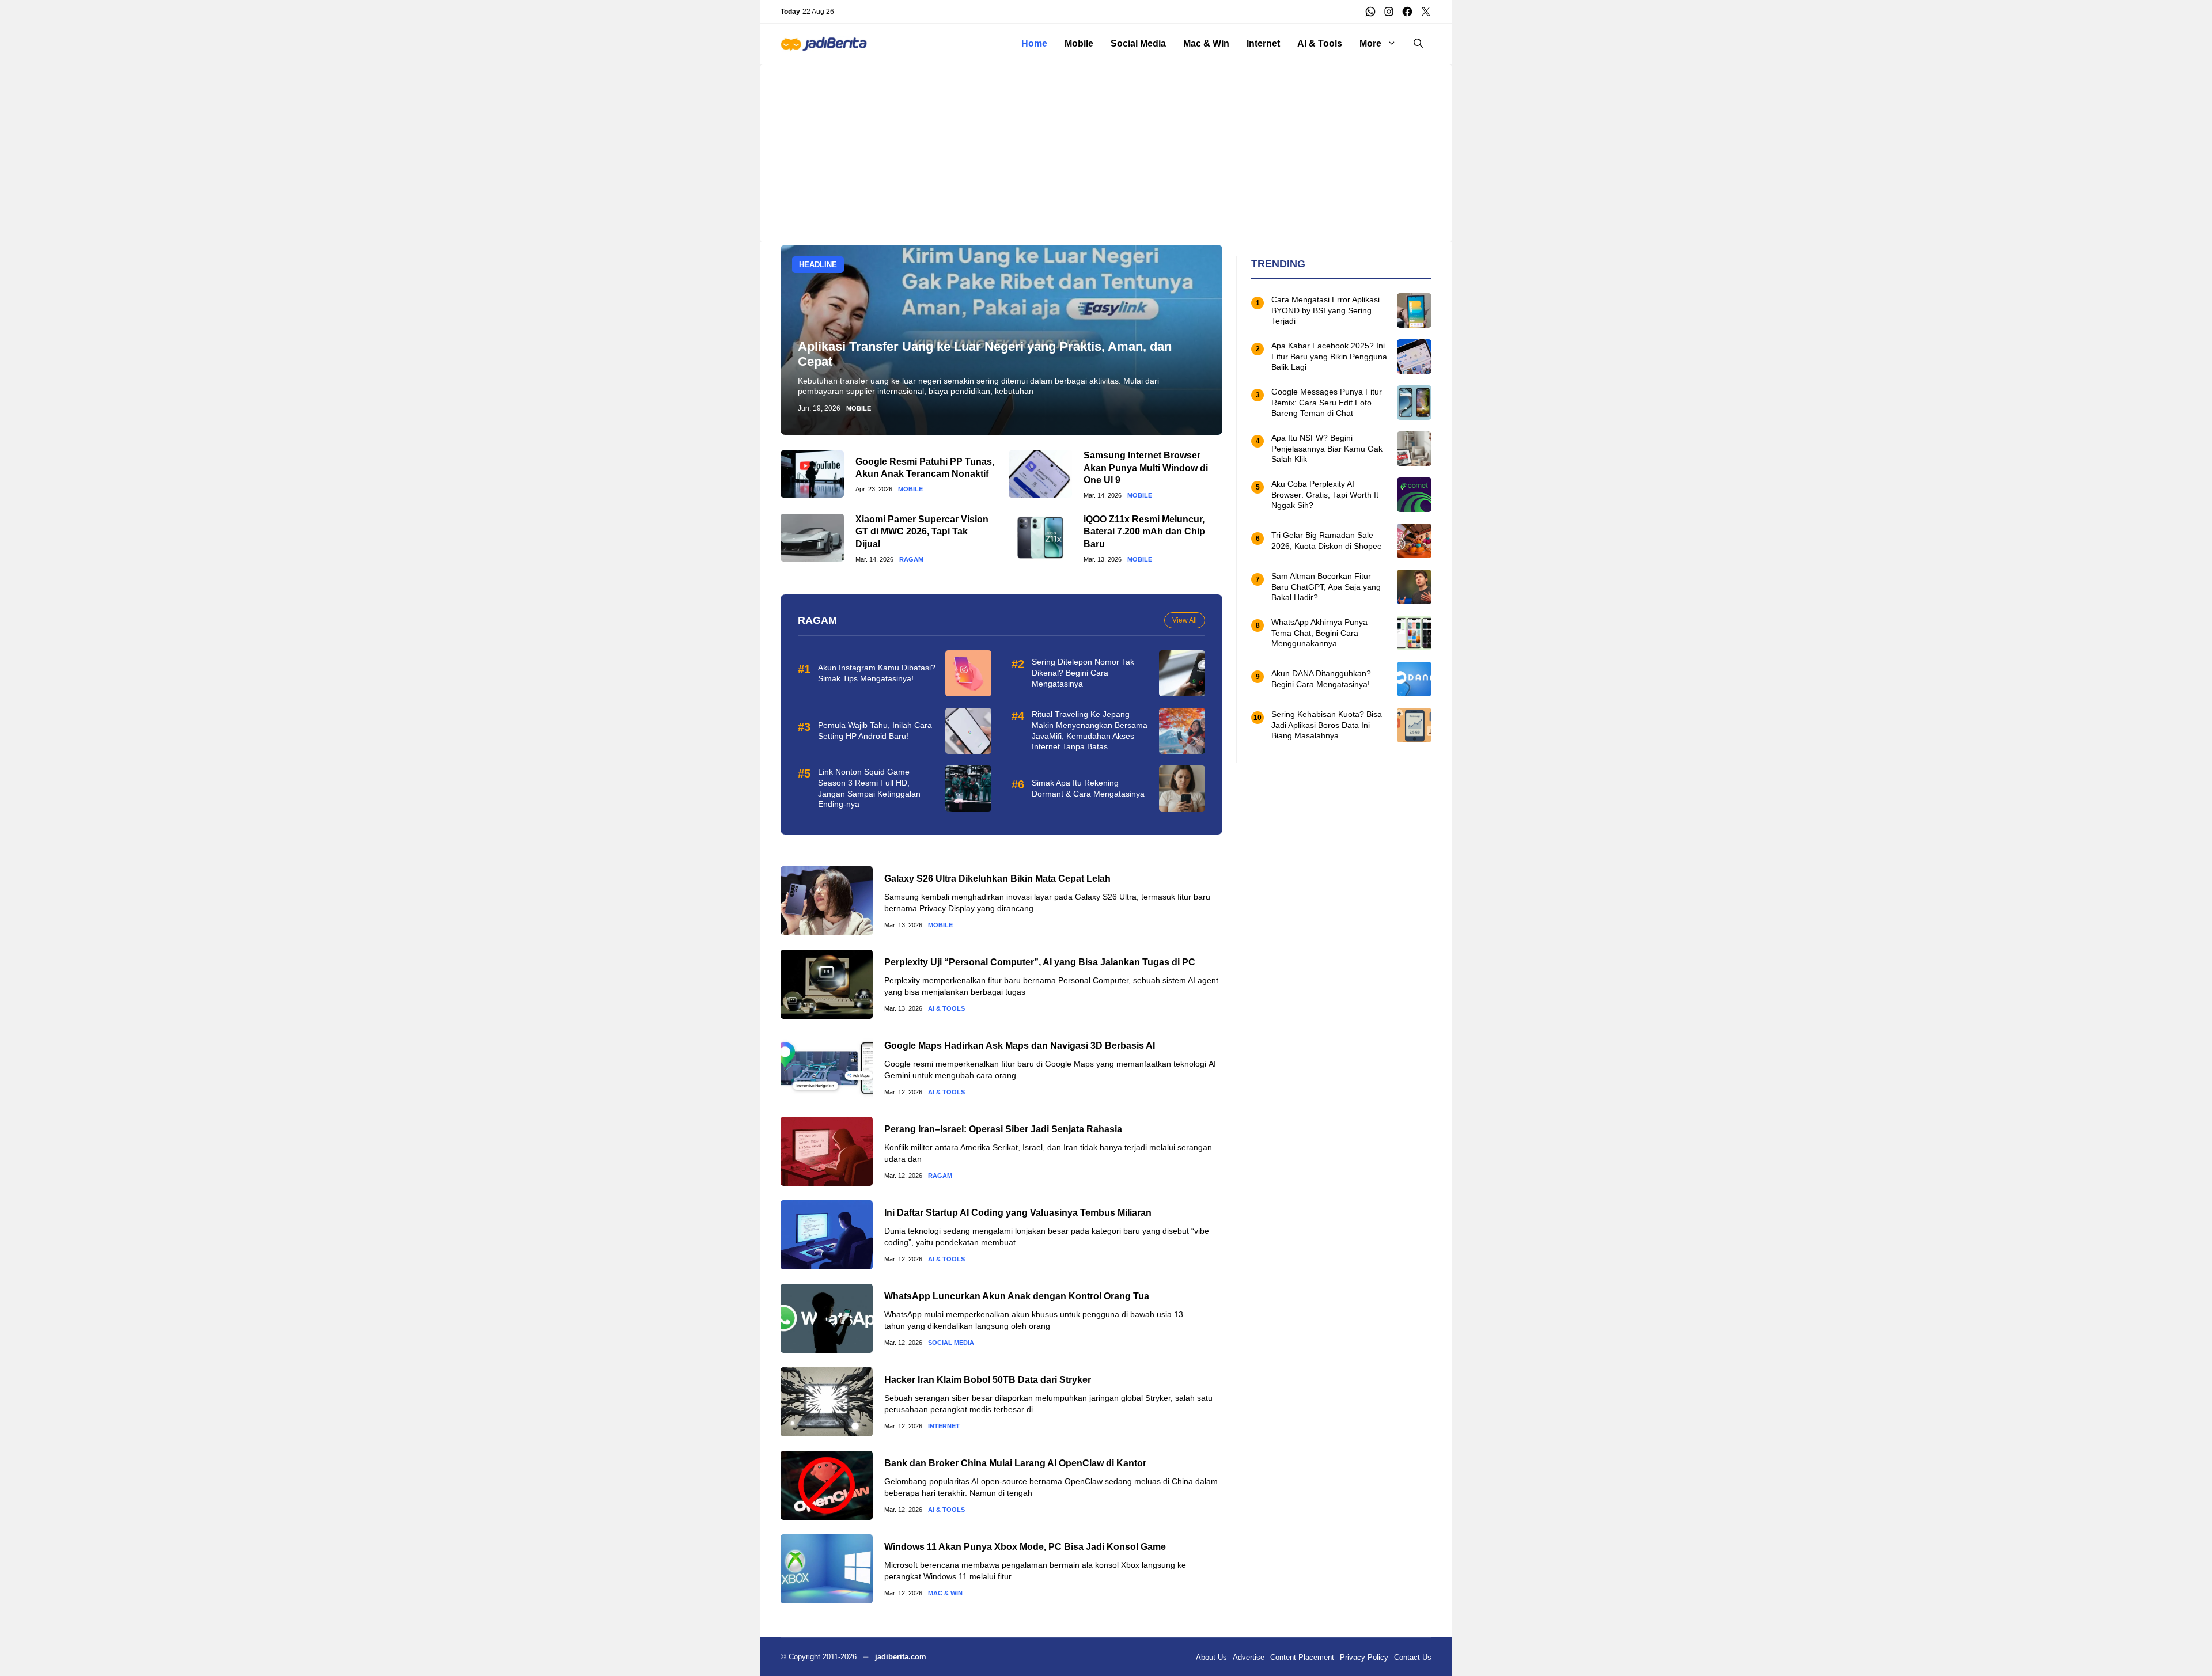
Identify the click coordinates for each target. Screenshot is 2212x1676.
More (1370, 43)
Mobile (1079, 43)
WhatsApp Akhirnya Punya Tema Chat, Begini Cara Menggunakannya (1319, 633)
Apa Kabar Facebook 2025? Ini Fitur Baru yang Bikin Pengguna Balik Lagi (1329, 357)
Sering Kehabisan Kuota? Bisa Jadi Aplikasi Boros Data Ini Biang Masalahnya (1327, 725)
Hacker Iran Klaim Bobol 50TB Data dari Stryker (988, 1380)
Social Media (1138, 43)
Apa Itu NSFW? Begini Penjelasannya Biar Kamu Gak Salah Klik (1327, 449)
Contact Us (1413, 1657)
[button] (1418, 44)
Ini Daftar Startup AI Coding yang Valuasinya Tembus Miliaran (1018, 1213)
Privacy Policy (1364, 1657)
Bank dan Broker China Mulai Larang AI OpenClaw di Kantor (1015, 1463)
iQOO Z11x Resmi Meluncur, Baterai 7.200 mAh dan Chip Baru (1144, 532)
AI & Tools (1320, 43)
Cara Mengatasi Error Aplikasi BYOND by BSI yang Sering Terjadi (1325, 310)
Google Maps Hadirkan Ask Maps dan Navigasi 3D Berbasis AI (1020, 1046)
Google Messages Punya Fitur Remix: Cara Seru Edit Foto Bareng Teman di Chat (1327, 403)
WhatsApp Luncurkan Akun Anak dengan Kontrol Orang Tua (1017, 1296)
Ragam (911, 560)
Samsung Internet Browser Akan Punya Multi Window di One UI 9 (1146, 468)
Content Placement (1302, 1657)
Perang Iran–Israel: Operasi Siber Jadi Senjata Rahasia (1003, 1129)
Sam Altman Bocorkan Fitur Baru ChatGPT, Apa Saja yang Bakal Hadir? (1326, 587)
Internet (1263, 43)
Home (1034, 43)
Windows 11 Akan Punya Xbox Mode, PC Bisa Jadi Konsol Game (1025, 1547)
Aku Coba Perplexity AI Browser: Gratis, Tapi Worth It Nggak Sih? (1325, 495)
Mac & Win (1206, 43)
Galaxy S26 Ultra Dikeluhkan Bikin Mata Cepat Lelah (997, 879)
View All (1185, 620)
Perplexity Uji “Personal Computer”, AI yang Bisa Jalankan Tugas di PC (1040, 962)
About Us (1211, 1657)
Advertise (1249, 1657)
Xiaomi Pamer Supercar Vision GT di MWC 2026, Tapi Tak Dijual (922, 532)
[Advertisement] (1106, 145)
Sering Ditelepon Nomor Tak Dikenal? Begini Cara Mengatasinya (1083, 673)
